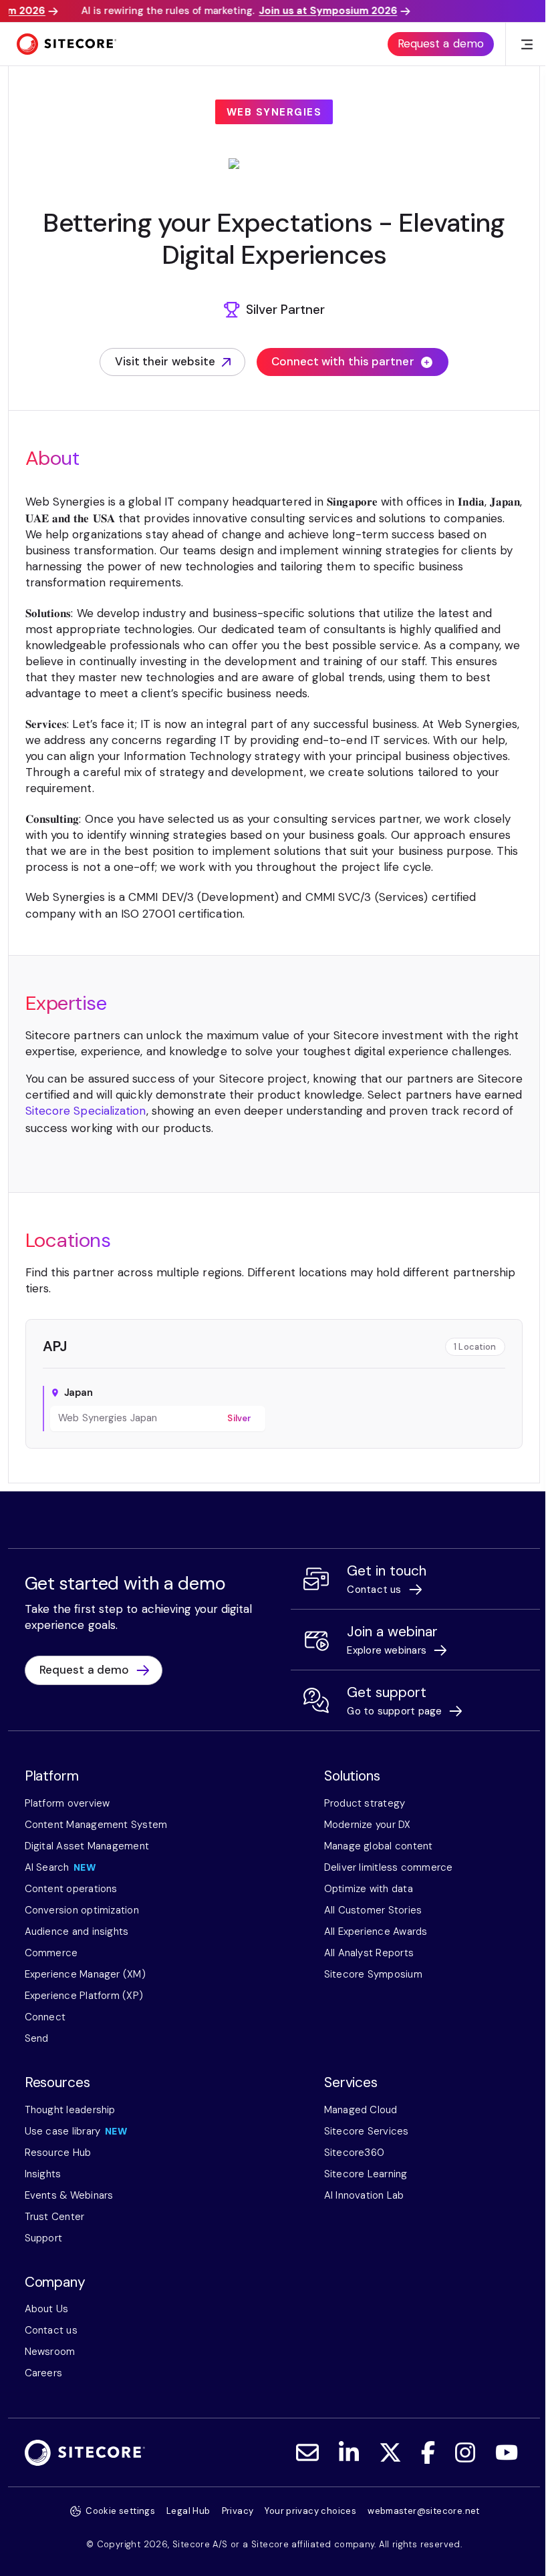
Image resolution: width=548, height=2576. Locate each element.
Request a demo (441, 43)
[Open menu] (527, 44)
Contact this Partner (261, 1470)
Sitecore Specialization (86, 1111)
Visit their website (165, 365)
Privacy (238, 2511)
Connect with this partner (343, 361)
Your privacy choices (310, 2511)
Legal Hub (188, 2511)
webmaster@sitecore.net (424, 2511)
